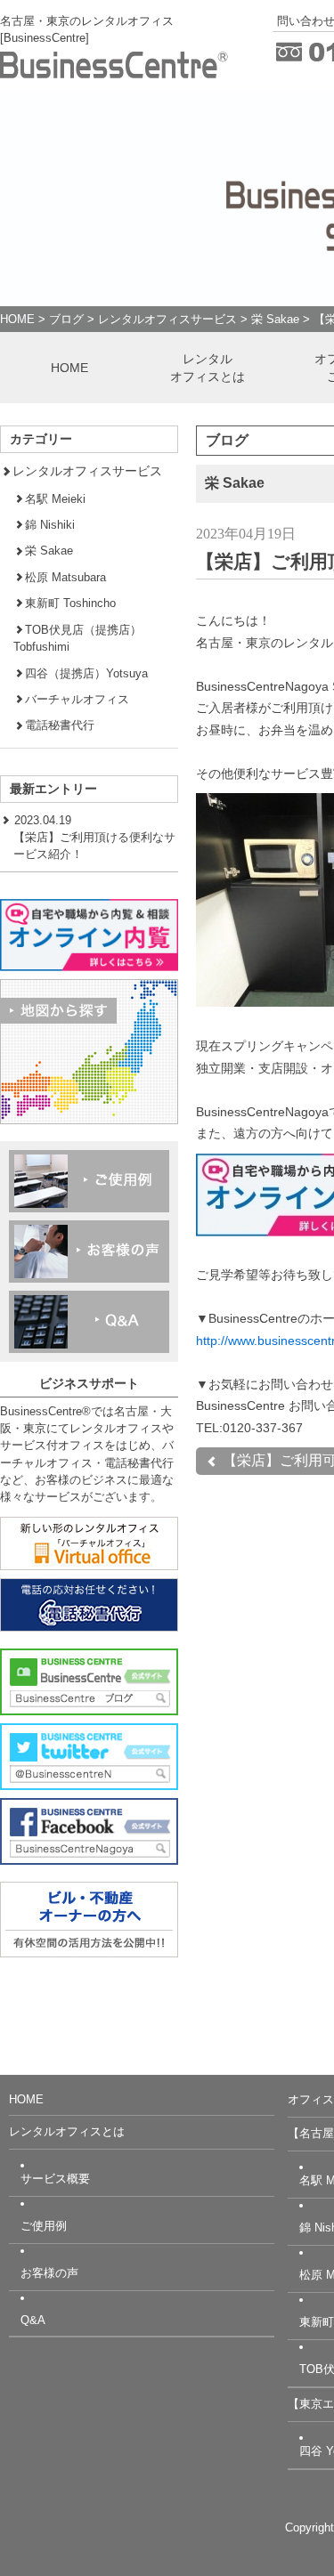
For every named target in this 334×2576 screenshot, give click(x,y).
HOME (17, 319)
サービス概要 (55, 2179)
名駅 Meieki (55, 499)
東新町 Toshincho (70, 603)
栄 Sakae (275, 319)
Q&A (33, 2320)
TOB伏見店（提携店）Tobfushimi (77, 638)
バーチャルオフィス (77, 699)
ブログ (66, 319)
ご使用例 (44, 2226)
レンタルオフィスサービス (167, 319)
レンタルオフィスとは (208, 368)
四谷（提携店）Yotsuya (86, 673)
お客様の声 (49, 2273)
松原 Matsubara (65, 577)
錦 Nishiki (50, 525)
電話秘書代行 (60, 725)
